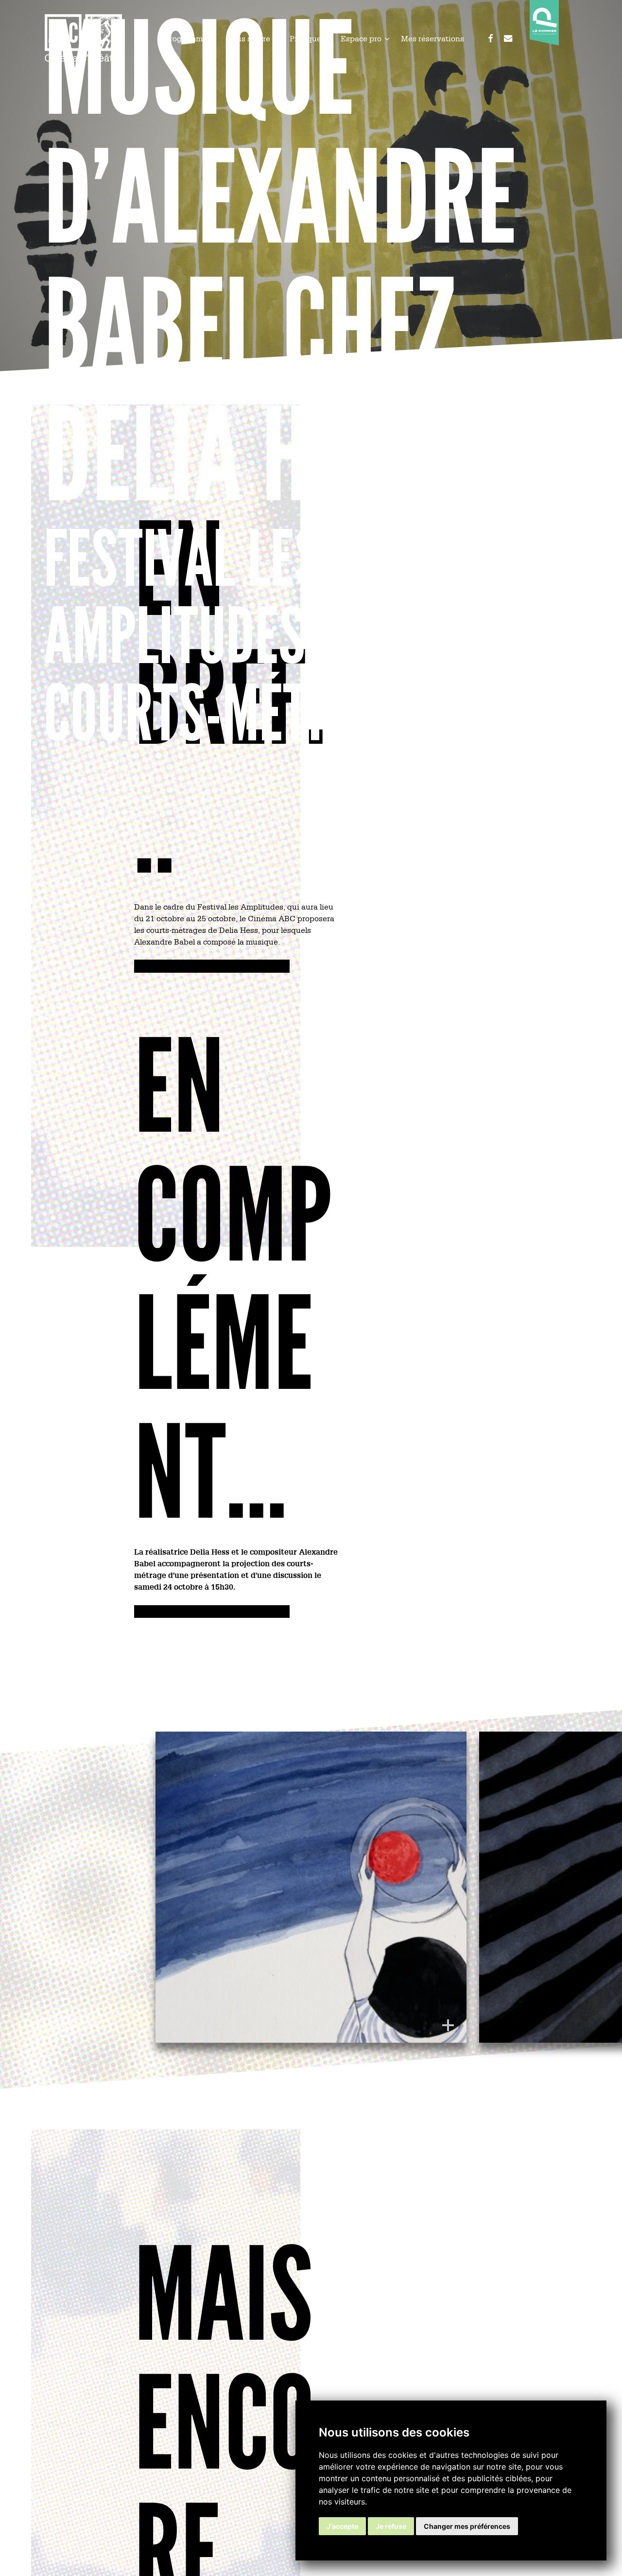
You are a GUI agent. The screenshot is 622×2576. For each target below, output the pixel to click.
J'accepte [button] (342, 2526)
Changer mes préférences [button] (467, 2526)
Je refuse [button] (391, 2526)
